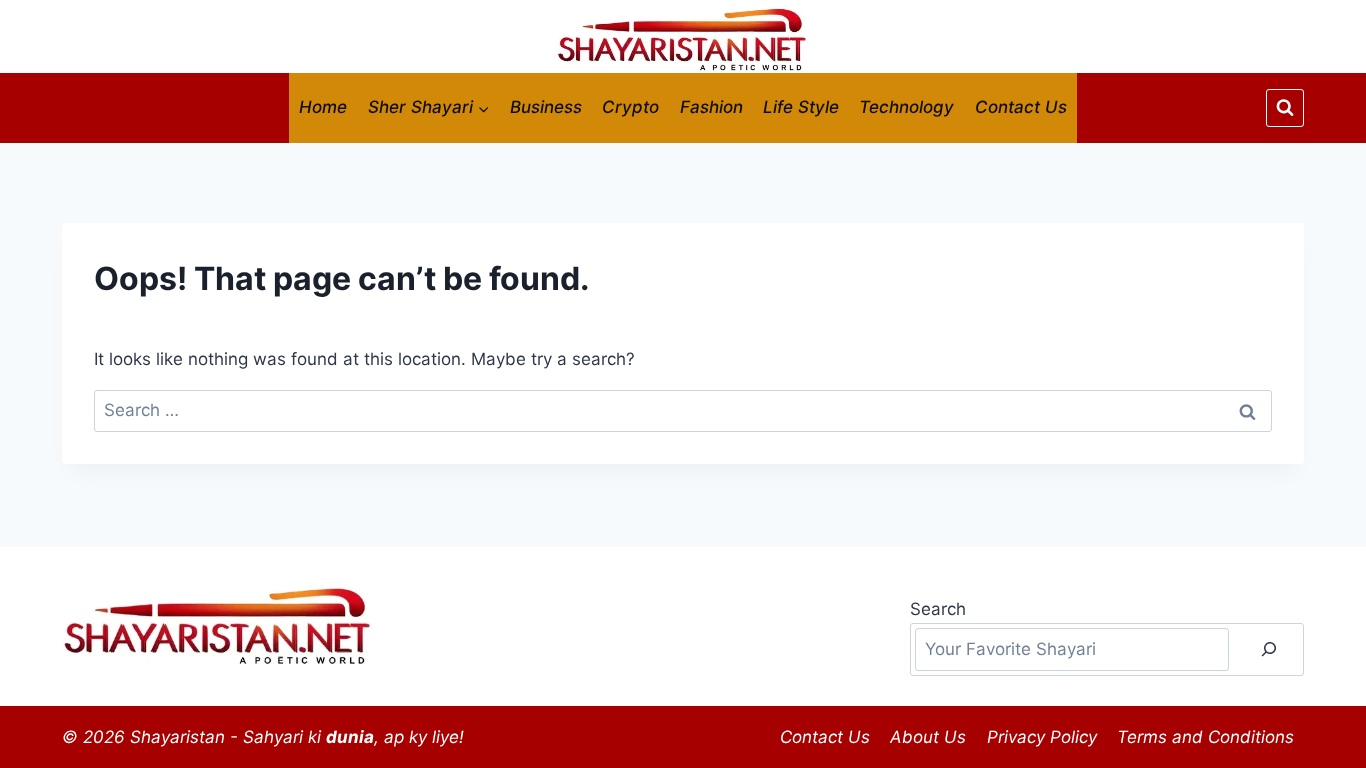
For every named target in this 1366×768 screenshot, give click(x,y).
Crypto (630, 107)
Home (323, 107)
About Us (928, 737)
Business (546, 107)
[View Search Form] (1285, 108)
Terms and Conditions (1205, 737)
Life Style (801, 107)
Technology (906, 107)
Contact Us (1021, 107)
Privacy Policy (1042, 737)
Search (938, 609)
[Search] (1269, 649)
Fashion (711, 107)
